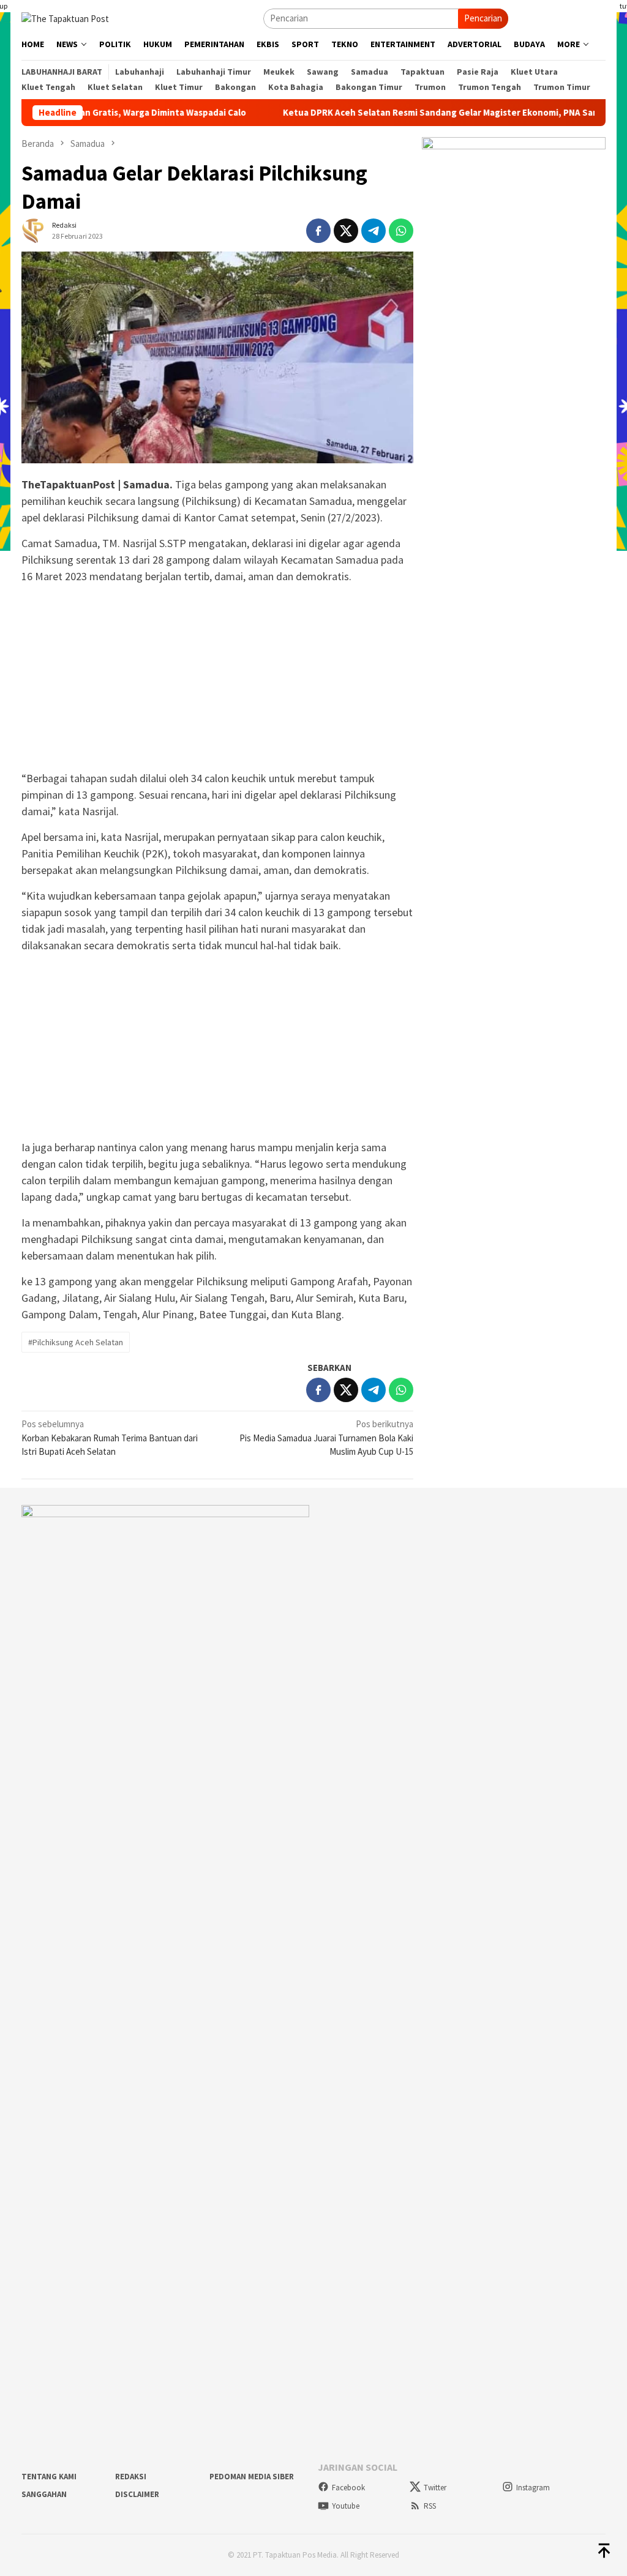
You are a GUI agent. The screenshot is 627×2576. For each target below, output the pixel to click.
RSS (430, 2506)
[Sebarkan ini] (318, 231)
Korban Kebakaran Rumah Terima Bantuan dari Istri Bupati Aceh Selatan (110, 1438)
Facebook (348, 2488)
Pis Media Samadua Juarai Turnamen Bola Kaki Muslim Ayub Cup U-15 (326, 1438)
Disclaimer (137, 2494)
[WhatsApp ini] (401, 231)
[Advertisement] (217, 679)
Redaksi (131, 2477)
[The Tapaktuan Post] (65, 17)
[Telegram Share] (374, 231)
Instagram (533, 2488)
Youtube (346, 2506)
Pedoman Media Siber (252, 2477)
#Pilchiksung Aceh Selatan (76, 1342)
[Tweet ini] (346, 231)
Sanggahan (44, 2494)
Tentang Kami (49, 2477)
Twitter (435, 2488)
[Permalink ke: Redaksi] (34, 230)
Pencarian (483, 18)
